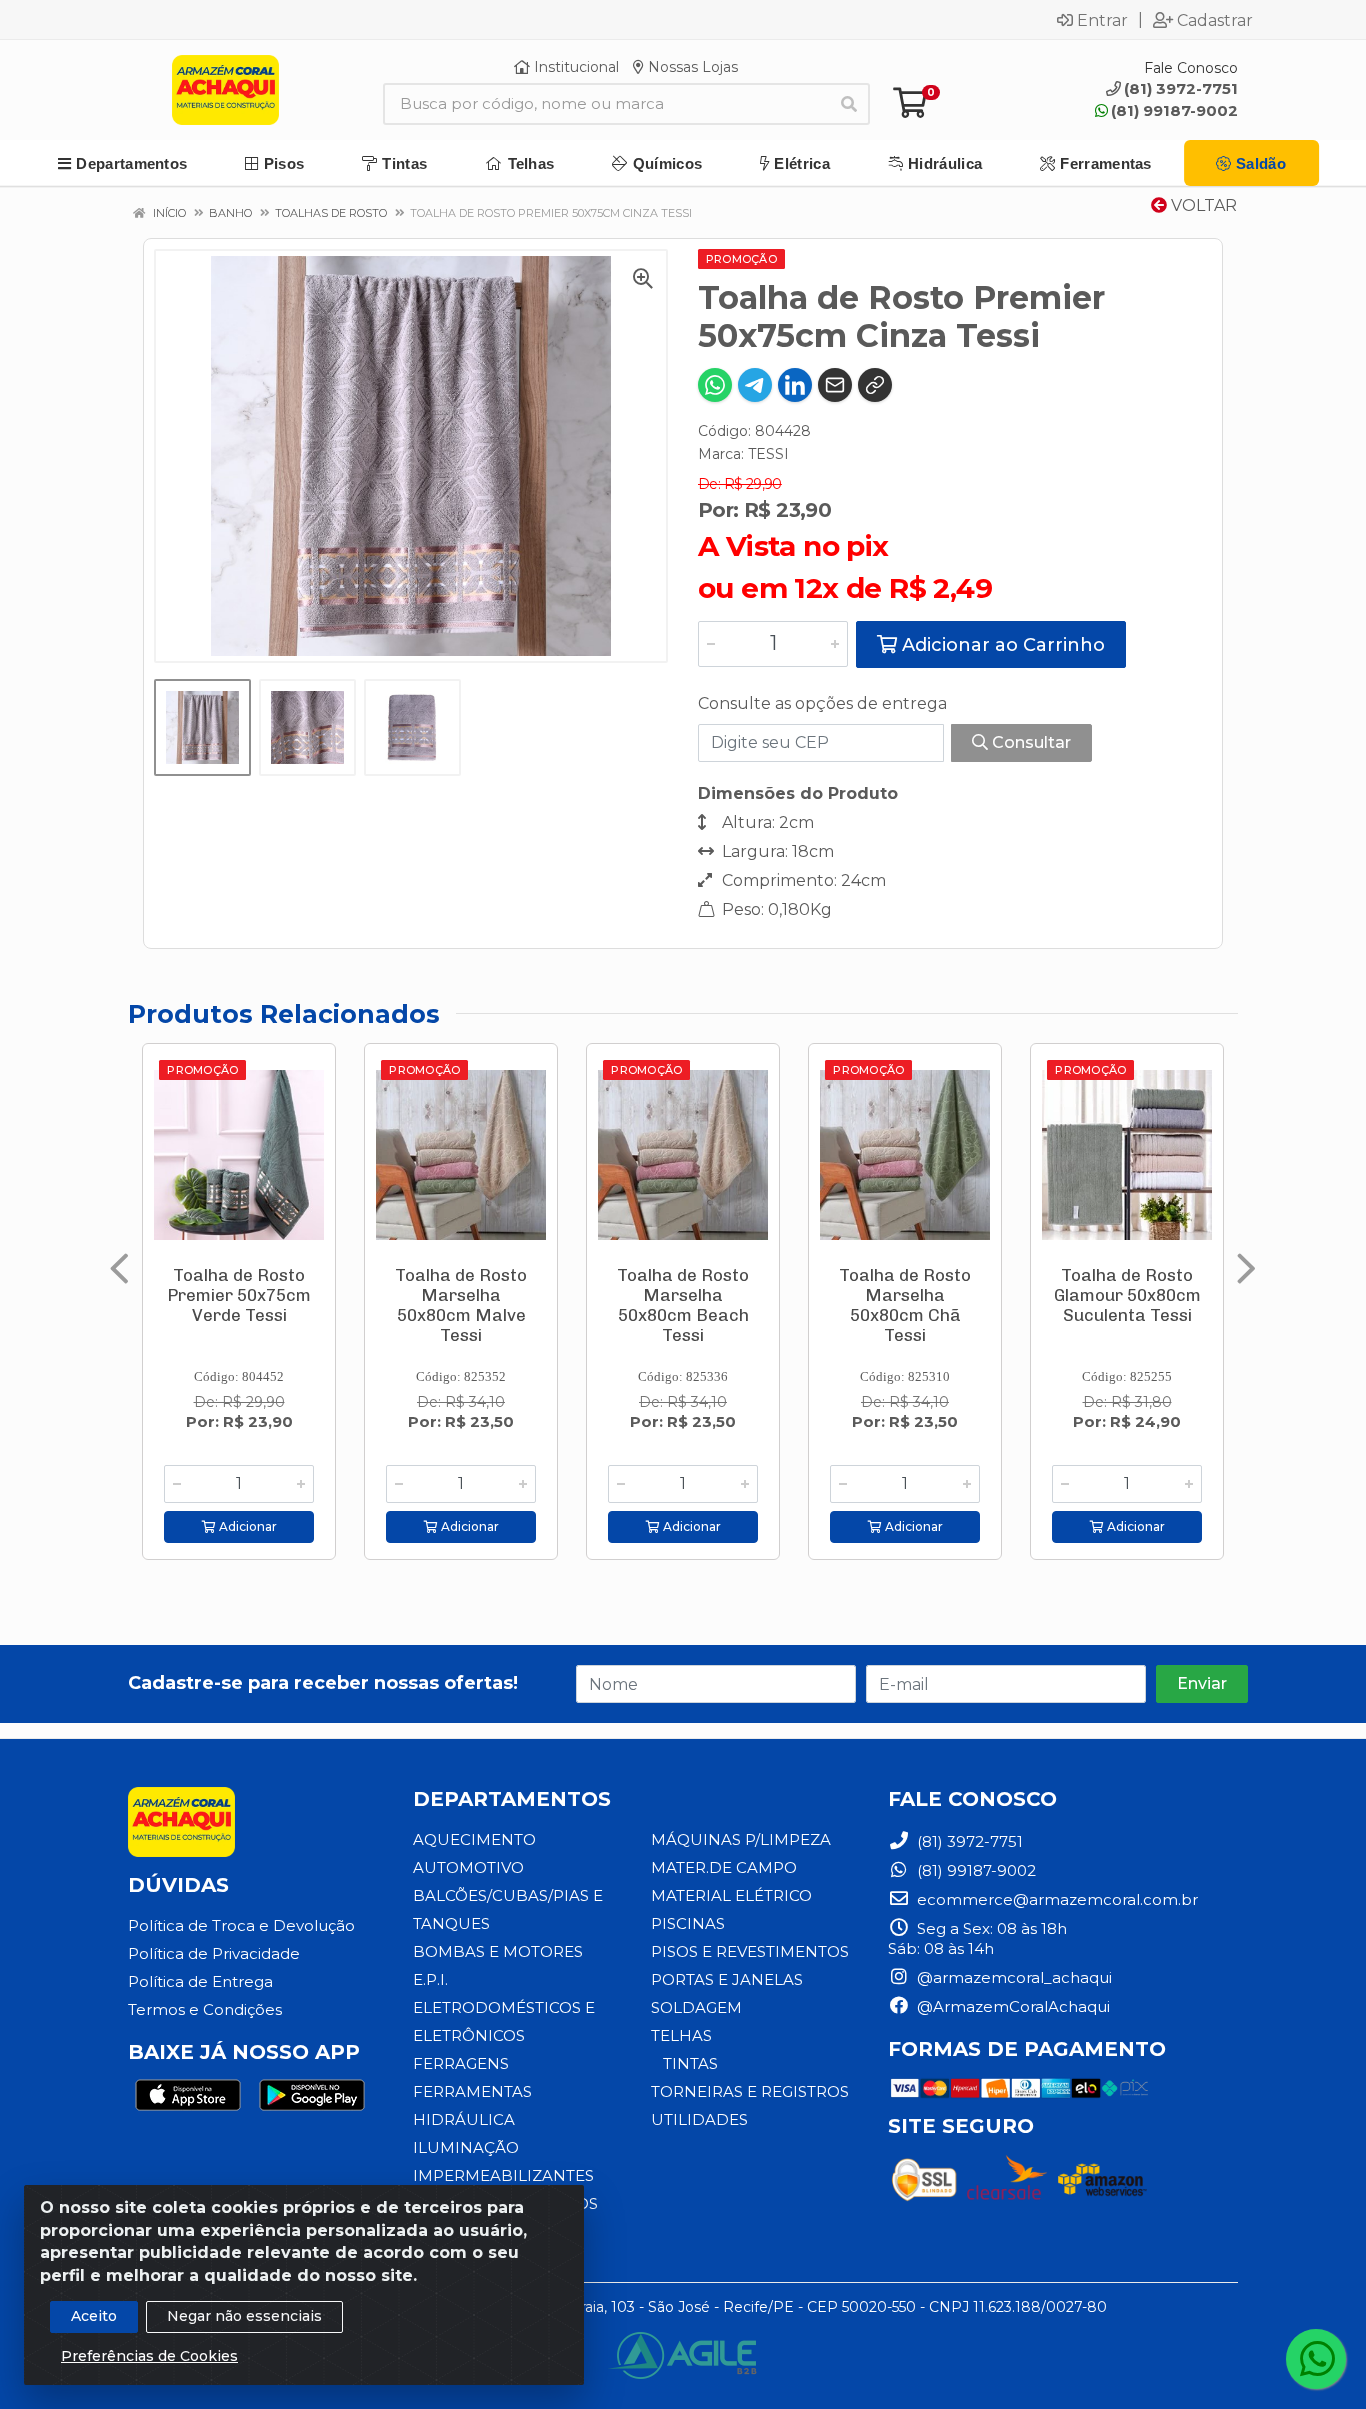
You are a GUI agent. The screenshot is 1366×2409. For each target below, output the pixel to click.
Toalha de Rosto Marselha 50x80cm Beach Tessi (683, 1305)
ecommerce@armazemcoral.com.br (1055, 1899)
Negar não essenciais (244, 2316)
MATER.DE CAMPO (724, 1867)
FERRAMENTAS (472, 2091)
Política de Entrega (200, 1981)
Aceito (94, 2316)
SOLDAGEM (696, 2007)
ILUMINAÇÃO (466, 2147)
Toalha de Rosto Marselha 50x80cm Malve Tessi (461, 1305)
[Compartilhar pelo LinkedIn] (795, 385)
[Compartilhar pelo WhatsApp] (715, 385)
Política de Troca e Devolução (241, 1925)
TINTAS (690, 2063)
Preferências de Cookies (149, 2356)
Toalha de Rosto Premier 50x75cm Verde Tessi (239, 1295)
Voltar (1202, 205)
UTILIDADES (699, 2119)
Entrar (1102, 20)
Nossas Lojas (691, 67)
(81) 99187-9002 (1174, 110)
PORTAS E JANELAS (727, 1979)
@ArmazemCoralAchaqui (1011, 2006)
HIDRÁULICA (464, 2119)
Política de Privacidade (214, 1953)
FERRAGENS (461, 2063)
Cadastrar (1215, 20)
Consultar (1029, 742)
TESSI (768, 454)
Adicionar (246, 1526)
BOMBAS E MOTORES (498, 1951)
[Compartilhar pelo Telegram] (755, 385)
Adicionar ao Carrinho (1001, 645)
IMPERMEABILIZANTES (503, 2175)
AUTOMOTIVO (468, 1867)
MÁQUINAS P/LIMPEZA (741, 1839)
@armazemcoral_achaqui (1012, 1977)
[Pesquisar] (849, 104)
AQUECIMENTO (474, 1839)
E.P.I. (430, 1979)
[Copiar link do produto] (875, 385)
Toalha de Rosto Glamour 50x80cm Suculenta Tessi (1127, 1295)
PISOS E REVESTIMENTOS (750, 1951)
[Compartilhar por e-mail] (835, 385)
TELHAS (681, 2035)
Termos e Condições (205, 2009)
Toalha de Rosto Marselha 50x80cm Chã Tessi (905, 1305)
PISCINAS (688, 1923)
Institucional (574, 67)
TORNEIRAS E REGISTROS (750, 2091)
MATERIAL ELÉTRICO (731, 1895)
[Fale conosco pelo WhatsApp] (1316, 2359)
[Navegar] (119, 1269)
